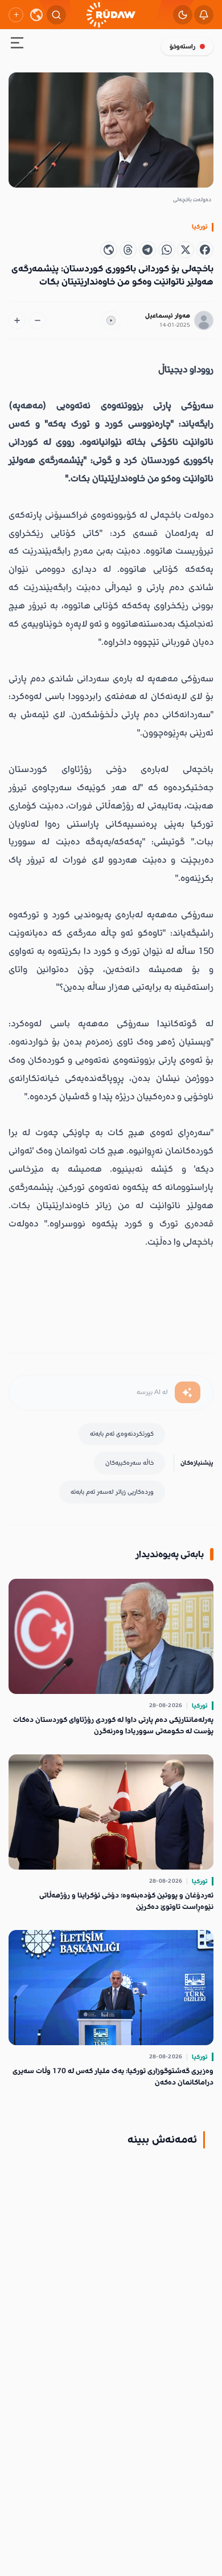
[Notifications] (204, 15)
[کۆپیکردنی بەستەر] (109, 250)
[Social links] (16, 15)
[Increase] (17, 320)
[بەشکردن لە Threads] (128, 250)
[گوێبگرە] (111, 320)
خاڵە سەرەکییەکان (129, 1463)
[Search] (56, 15)
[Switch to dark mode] (183, 15)
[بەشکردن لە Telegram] (147, 250)
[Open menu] (17, 45)
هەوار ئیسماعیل (168, 316)
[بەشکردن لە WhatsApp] (167, 250)
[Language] (36, 15)
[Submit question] (188, 1392)
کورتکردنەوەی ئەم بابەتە (122, 1434)
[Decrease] (38, 320)
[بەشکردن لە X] (186, 250)
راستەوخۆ (182, 46)
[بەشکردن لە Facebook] (205, 250)
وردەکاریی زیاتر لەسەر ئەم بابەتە (112, 1492)
